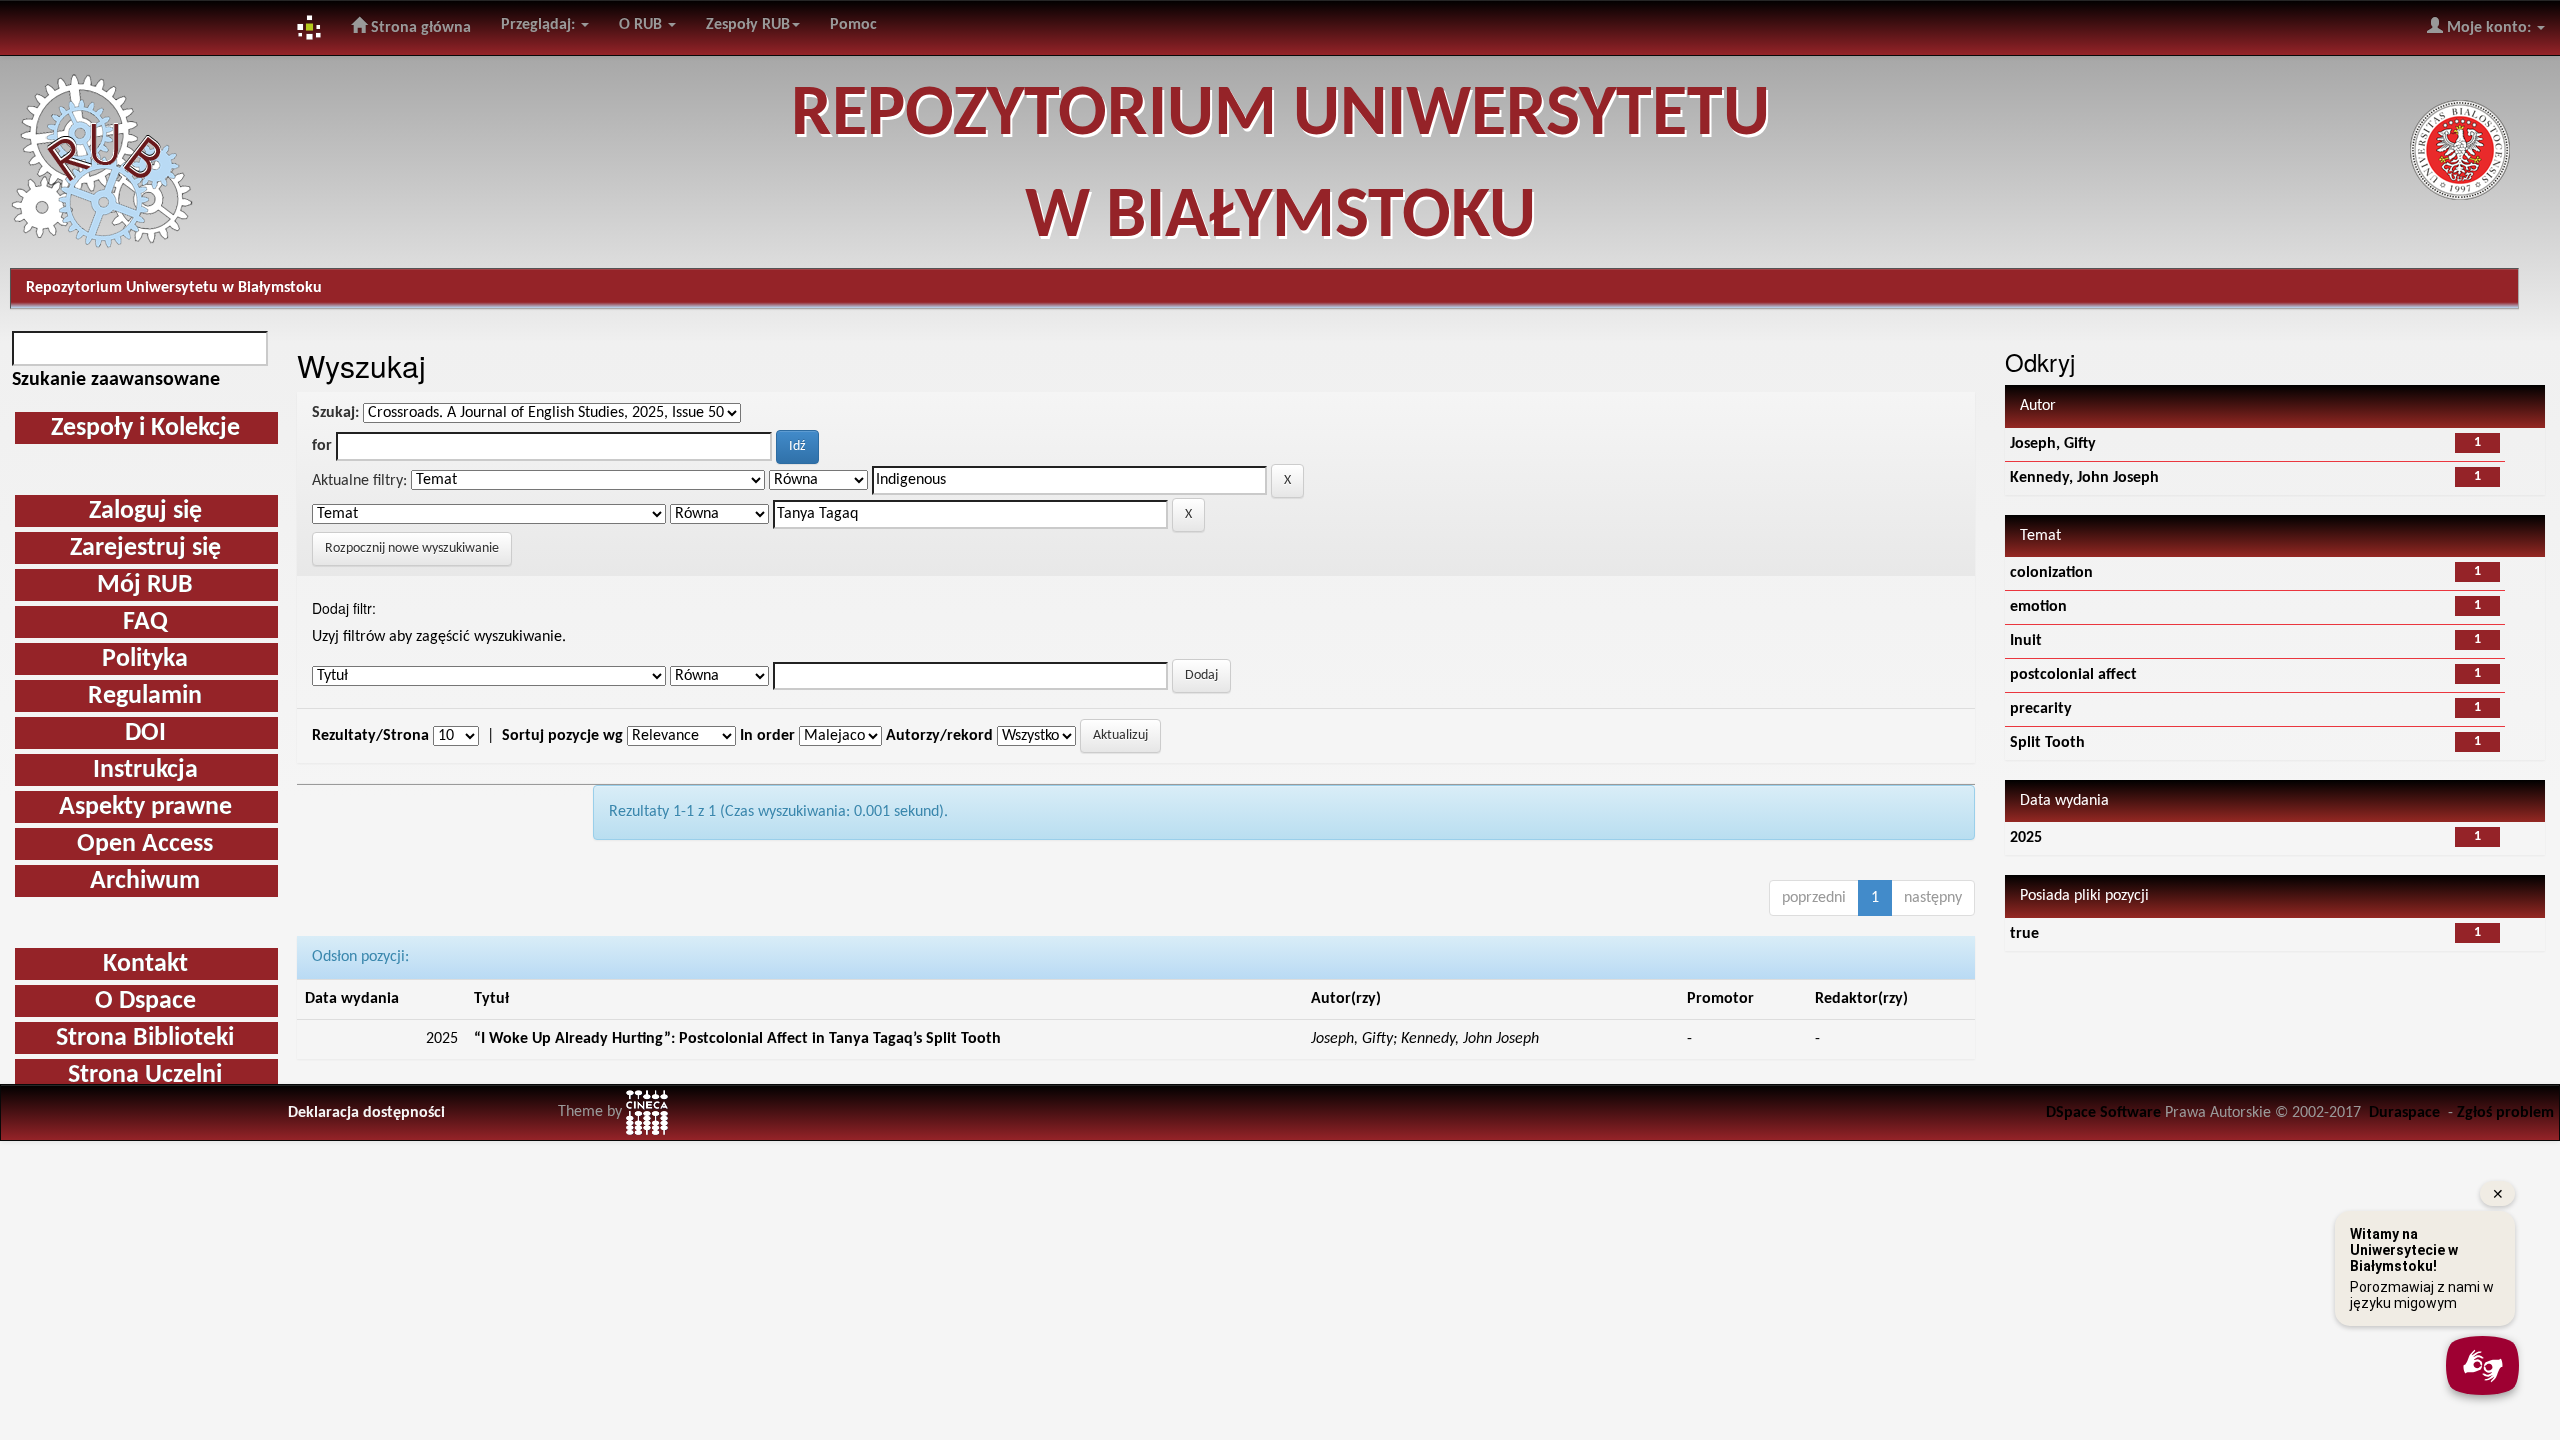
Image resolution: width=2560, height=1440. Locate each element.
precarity (2041, 709)
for (322, 446)
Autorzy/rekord (939, 736)
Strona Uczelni (145, 1075)
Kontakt (145, 964)
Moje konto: (2489, 28)
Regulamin (145, 696)
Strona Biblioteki (145, 1038)
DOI (145, 733)
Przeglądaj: (540, 25)
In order (767, 736)
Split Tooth (2047, 743)
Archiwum (145, 881)
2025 (2026, 838)
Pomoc (853, 25)
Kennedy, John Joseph (2084, 478)
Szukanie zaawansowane (116, 380)
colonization (2051, 573)
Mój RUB (145, 585)
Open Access (145, 844)
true (2024, 934)
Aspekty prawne (145, 807)
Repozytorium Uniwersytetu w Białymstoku (174, 288)
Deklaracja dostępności (366, 1113)
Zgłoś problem (2505, 1113)
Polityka (145, 659)
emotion (2038, 607)
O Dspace (145, 1001)
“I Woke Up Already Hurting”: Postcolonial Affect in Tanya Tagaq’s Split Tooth (737, 1039)
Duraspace (2404, 1113)
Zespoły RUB (748, 25)
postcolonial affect (2073, 675)
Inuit (2026, 641)
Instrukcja (145, 770)
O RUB (642, 25)
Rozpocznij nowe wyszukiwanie (412, 548)
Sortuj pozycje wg (562, 736)
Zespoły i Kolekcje (145, 428)
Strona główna (419, 28)
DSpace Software (2103, 1113)
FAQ (145, 622)
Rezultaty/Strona (370, 736)
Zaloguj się (145, 511)
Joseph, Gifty (2053, 444)
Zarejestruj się (145, 548)
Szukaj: (335, 413)
